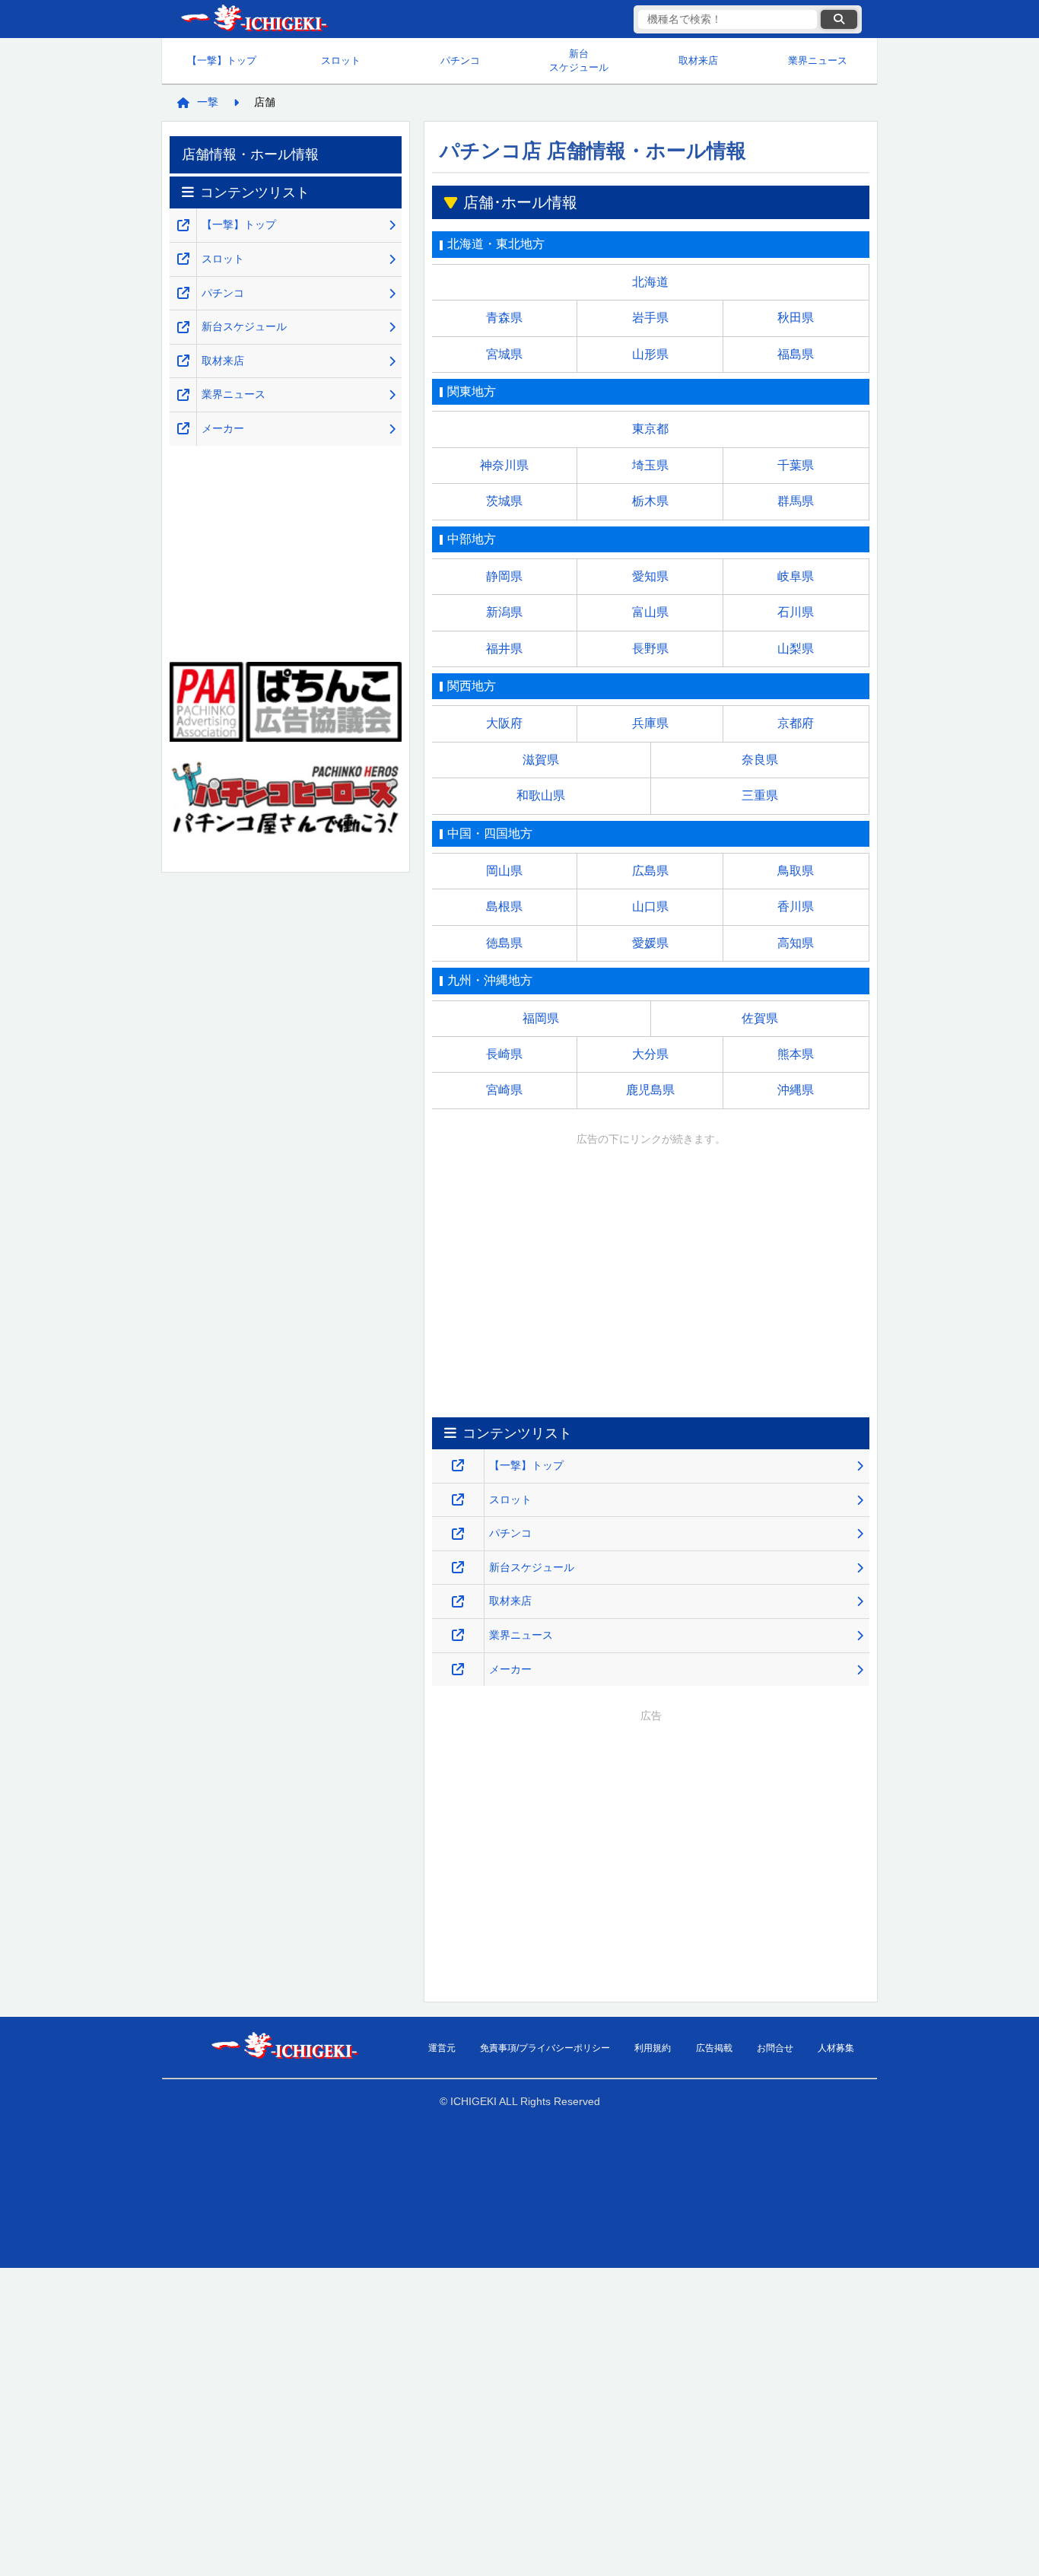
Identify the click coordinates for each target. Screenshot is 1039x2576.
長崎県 (504, 1054)
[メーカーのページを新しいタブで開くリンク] (458, 1670)
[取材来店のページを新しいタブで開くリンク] (458, 1602)
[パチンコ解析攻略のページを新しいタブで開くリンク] (458, 1534)
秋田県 (796, 318)
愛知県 (650, 576)
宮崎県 (504, 1090)
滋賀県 (541, 760)
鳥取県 (796, 871)
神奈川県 (504, 465)
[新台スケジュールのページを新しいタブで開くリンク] (458, 1568)
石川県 (796, 612)
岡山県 (504, 871)
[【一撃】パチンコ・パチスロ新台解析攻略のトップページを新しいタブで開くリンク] (458, 1466)
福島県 (796, 354)
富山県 (650, 612)
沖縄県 (796, 1090)
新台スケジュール (579, 60)
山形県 (650, 354)
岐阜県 (796, 576)
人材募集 (836, 2048)
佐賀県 (760, 1018)
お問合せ (775, 2048)
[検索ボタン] (839, 19)
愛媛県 (650, 943)
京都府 (796, 723)
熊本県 (796, 1054)
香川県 (796, 906)
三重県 (760, 795)
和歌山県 (541, 795)
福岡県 (541, 1018)
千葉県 (796, 465)
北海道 (650, 282)
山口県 (650, 906)
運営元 (442, 2048)
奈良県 (760, 760)
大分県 (650, 1054)
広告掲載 (714, 2048)
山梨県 (796, 649)
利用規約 (653, 2048)
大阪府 (504, 723)
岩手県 (650, 318)
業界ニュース (818, 60)
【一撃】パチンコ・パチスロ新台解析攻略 (253, 19)
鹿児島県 (650, 1090)
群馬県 (796, 501)
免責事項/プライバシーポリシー (545, 2048)
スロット (341, 60)
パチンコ (460, 60)
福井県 (504, 649)
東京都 (650, 429)
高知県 (796, 943)
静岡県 (504, 576)
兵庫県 (650, 723)
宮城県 (504, 354)
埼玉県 (650, 465)
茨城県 (504, 501)
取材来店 (698, 60)
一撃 (208, 102)
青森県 (504, 318)
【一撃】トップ (222, 60)
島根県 (504, 906)
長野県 (650, 649)
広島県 (650, 871)
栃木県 (650, 501)
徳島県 (504, 943)
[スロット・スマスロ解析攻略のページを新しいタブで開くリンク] (458, 1500)
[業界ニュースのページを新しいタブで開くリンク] (458, 1635)
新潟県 (504, 612)
